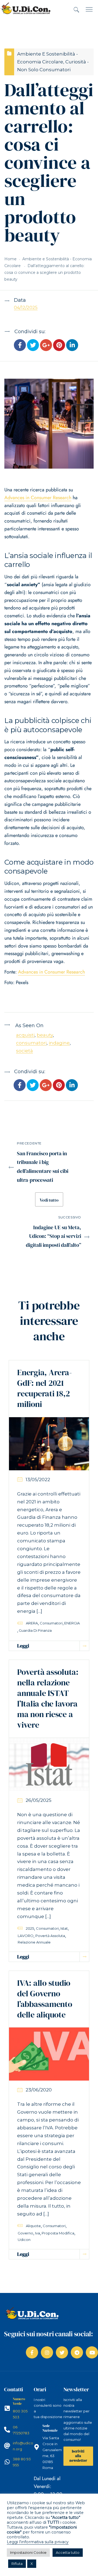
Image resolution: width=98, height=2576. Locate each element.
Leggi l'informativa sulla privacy (38, 2542)
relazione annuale (34, 1942)
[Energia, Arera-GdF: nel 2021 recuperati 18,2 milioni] (49, 1443)
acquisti (25, 1035)
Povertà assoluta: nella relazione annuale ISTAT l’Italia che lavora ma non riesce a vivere (48, 1698)
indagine (59, 1043)
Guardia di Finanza (35, 1630)
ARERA (32, 1623)
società (24, 1051)
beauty (45, 1035)
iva (38, 2233)
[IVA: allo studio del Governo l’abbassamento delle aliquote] (49, 2054)
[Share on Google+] (46, 346)
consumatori (31, 1043)
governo (25, 2233)
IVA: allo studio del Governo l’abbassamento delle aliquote (45, 1999)
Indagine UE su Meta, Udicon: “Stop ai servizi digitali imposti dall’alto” (53, 1236)
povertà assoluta (50, 1936)
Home (10, 259)
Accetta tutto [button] (68, 2552)
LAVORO (26, 1936)
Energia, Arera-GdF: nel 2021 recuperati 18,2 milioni (44, 1388)
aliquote (33, 2226)
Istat (64, 1928)
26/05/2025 (39, 1800)
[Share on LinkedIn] (72, 346)
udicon (24, 2240)
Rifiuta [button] (17, 2564)
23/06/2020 (39, 2090)
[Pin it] (59, 346)
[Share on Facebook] (20, 346)
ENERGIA (72, 1623)
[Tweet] (33, 346)
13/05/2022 (38, 1480)
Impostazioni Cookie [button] (28, 2552)
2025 (30, 1928)
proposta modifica (58, 2233)
